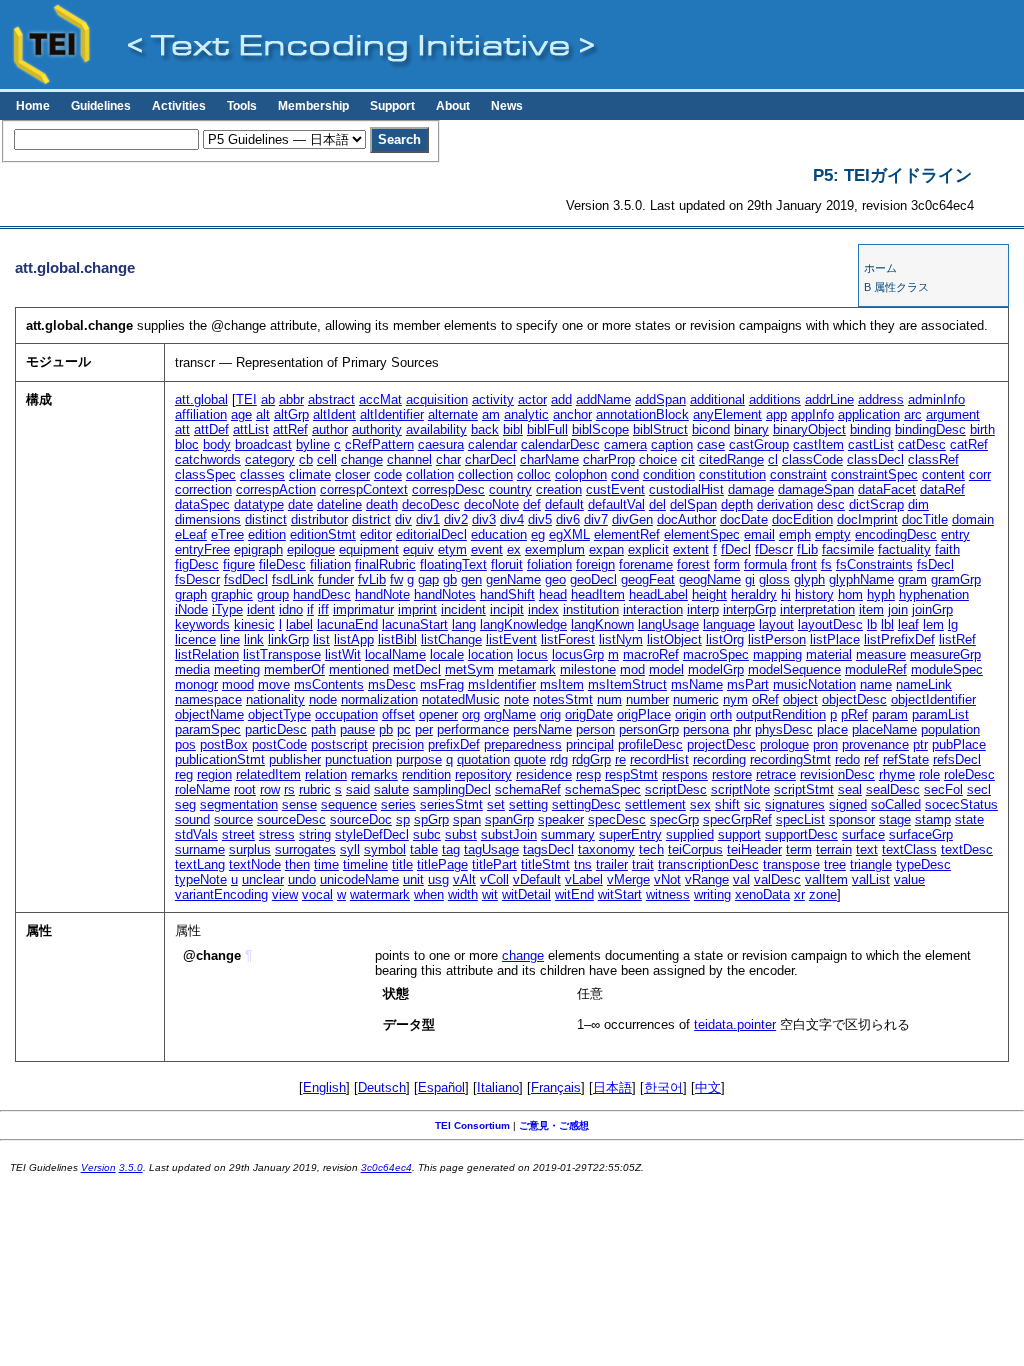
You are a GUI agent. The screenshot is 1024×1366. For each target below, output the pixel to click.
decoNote (491, 504)
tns (583, 864)
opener (438, 714)
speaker (561, 819)
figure (239, 564)
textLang (200, 864)
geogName (710, 579)
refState (906, 759)
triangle (871, 864)
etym (452, 549)
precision (398, 744)
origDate (589, 714)
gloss (774, 579)
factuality (904, 549)
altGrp (291, 414)
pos (185, 744)
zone (823, 894)
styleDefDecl (372, 834)
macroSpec (716, 654)
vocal (317, 894)
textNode (255, 864)
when (429, 894)
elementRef (627, 534)
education (499, 534)
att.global (201, 399)
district (371, 519)
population (950, 729)
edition (267, 534)
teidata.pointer (735, 1024)
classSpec (205, 474)
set (496, 804)
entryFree (202, 549)
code (388, 474)
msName (697, 684)
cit (688, 459)
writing (712, 894)
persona (706, 729)
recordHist (659, 759)
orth (721, 714)
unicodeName (359, 879)
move (274, 684)
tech (651, 849)
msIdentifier (502, 684)
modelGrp (716, 669)
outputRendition (781, 714)
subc (427, 834)
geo (555, 579)
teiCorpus (695, 849)
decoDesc (431, 504)
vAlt (464, 879)
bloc (187, 444)
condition (669, 474)
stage (895, 819)
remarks (374, 774)
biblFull (547, 429)
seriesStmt (451, 804)
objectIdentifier (933, 699)
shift (727, 804)
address (881, 399)
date (300, 504)
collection (485, 474)
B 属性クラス (896, 287)
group (273, 594)
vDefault (537, 879)
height (709, 594)
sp (403, 819)
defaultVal (616, 504)
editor (376, 534)
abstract (331, 399)
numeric (696, 699)
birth (982, 429)
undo (302, 879)
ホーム (880, 268)
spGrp (431, 819)
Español (441, 1087)
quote (530, 759)
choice (658, 459)
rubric (315, 789)
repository (483, 774)
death (382, 504)
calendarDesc (560, 444)
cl (773, 459)
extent (691, 549)
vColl (494, 879)
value (909, 879)
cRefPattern (379, 444)
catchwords (208, 459)
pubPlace (959, 744)
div (403, 519)
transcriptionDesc (708, 864)
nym (735, 699)
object (800, 699)
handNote (382, 594)
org (471, 714)
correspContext (364, 489)
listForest (568, 639)
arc (913, 414)
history (814, 594)
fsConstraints (874, 564)
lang (464, 624)
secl (979, 789)
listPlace (835, 639)
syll (350, 849)
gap (428, 579)
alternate (453, 414)
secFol (943, 789)
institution (591, 609)
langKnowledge (523, 624)
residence (544, 774)
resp (588, 774)
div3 (484, 519)
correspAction (276, 489)
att (182, 429)
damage (751, 489)
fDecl (736, 549)
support (739, 834)
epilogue (311, 549)
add (561, 399)
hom (850, 594)
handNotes (445, 594)
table (424, 849)
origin (690, 714)
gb (450, 579)
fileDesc (282, 564)
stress (277, 834)
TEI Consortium (472, 1125)
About (453, 106)
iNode (191, 609)
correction (203, 489)
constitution (732, 474)
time (326, 864)
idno (291, 609)
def (532, 504)
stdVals (196, 834)
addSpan (660, 399)
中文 (708, 1087)
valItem (826, 879)
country (510, 489)
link (254, 639)
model (666, 669)
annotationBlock (642, 414)
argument (953, 414)
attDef (211, 429)
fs (826, 564)
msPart (748, 684)
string (315, 834)
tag (451, 849)
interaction (653, 609)
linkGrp (288, 639)
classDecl (875, 459)
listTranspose (282, 654)
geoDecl (593, 579)
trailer (612, 864)
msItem (562, 684)
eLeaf (191, 534)
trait (643, 864)
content (943, 474)
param (890, 714)
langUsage (668, 624)
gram (912, 579)
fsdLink (293, 579)
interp (703, 609)
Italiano (498, 1087)
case (711, 444)
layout (776, 624)
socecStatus (961, 804)
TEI (246, 399)
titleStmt (545, 864)
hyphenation (934, 594)
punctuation (358, 759)
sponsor (852, 819)
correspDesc (448, 489)
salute (391, 789)
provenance (875, 744)
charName (549, 459)
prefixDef (454, 744)
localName (395, 654)
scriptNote (740, 789)
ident (261, 609)
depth (737, 504)
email (759, 534)
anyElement (727, 414)
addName (603, 399)
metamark (527, 669)
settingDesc (586, 804)
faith (947, 549)
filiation (330, 564)
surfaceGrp (921, 834)
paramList (940, 714)
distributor (319, 519)
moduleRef (876, 669)
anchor (572, 414)
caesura (441, 444)
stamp (933, 819)
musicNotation (814, 684)
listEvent (511, 639)
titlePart (494, 864)
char (448, 459)
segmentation (239, 804)
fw (396, 579)
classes (262, 474)
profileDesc (650, 744)
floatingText (453, 564)
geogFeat (648, 579)
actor (532, 399)
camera (625, 444)
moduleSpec (947, 669)
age (241, 414)
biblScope (600, 429)
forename (646, 564)
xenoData (762, 894)
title (402, 864)
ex (514, 549)
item (871, 609)
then (297, 864)
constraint (798, 474)
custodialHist (686, 489)
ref (871, 759)
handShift (507, 594)
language (729, 624)
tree (835, 864)
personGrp (649, 729)
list (321, 639)
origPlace (644, 714)
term (799, 849)
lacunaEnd (347, 624)
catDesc (922, 444)
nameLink (924, 684)
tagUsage (491, 849)
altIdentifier (392, 414)
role (929, 774)
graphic (232, 594)
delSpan (693, 504)
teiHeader (754, 849)
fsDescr (197, 579)
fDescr (774, 549)
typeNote (201, 879)
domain (973, 519)
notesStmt (563, 699)
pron (825, 744)
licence (195, 639)
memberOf (294, 669)
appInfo (812, 414)
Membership (313, 106)
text (867, 849)
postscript (339, 744)
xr (799, 894)
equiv (418, 549)
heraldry (754, 594)
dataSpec (202, 504)
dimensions (208, 519)
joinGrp (932, 609)
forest (693, 564)
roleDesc (969, 774)
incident (463, 609)
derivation (785, 504)
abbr (291, 399)
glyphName (861, 579)
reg (184, 774)
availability (436, 429)
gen (471, 579)
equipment (369, 549)
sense (299, 804)
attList (251, 429)
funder (336, 579)
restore (732, 774)
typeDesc (923, 864)
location (490, 654)
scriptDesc (676, 789)
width (463, 894)
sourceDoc (361, 819)
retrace (776, 774)
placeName (884, 729)
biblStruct (660, 429)
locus (532, 654)
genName (513, 579)
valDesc (777, 879)
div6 (568, 519)
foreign (595, 564)
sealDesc (893, 789)
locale (447, 654)
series (398, 804)
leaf (908, 624)
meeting (237, 669)
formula (765, 564)
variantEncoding (221, 894)
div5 (540, 519)
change (362, 459)
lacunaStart (415, 624)
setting (528, 804)
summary (568, 834)
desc (831, 504)
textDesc (967, 849)
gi (750, 579)
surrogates (305, 849)
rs (289, 789)
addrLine (829, 399)
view (285, 894)
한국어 (663, 1087)
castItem (818, 444)
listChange (451, 639)
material (829, 654)
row (270, 789)
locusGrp (578, 654)
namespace (208, 699)
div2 (456, 519)
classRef (933, 459)
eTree (227, 534)
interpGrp (749, 609)
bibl (513, 429)
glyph (809, 579)
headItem (598, 594)
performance (473, 729)
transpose (791, 864)
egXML (569, 534)
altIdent (334, 414)
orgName (510, 714)
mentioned (359, 669)
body (217, 444)
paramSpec (208, 729)
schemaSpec (603, 789)
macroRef (651, 654)
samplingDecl (452, 789)
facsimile (848, 549)
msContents (329, 684)
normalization (379, 699)
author (330, 429)
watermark (380, 894)
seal (850, 789)
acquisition (437, 399)
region (214, 774)
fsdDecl (246, 579)
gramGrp (956, 579)
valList (871, 879)
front (804, 564)
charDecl (490, 459)
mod (632, 669)
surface (863, 834)
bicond (711, 429)
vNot (667, 879)
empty (833, 534)
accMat (380, 399)
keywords (202, 624)
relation (326, 774)
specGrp (674, 819)
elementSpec (702, 534)
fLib (807, 549)
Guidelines (101, 106)
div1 (428, 519)
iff (323, 609)
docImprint (867, 519)
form (727, 564)
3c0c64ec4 (386, 1167)
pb (386, 729)
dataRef (942, 489)
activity (493, 399)
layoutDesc (830, 624)
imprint (417, 609)
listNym (621, 639)
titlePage (442, 864)
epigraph (258, 549)
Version (98, 1167)
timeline (365, 864)
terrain (834, 849)
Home (33, 106)
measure (881, 654)
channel (409, 459)
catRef (969, 444)
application (869, 414)
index (543, 609)
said (358, 789)
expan (606, 549)
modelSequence (794, 669)
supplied (690, 834)
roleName (202, 789)
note (516, 699)
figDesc (197, 564)
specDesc (617, 819)
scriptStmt (804, 789)
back (485, 429)
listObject (674, 639)
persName (542, 729)
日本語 (612, 1087)
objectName (209, 714)
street (238, 834)
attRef (290, 429)
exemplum (555, 549)
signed (848, 804)
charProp (609, 459)
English (324, 1087)
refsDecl (957, 759)
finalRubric (385, 564)
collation (430, 474)
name (876, 684)
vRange (707, 879)
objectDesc (854, 699)
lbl (887, 624)
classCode (812, 459)
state (969, 819)
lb (872, 624)
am (491, 414)
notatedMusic (461, 699)
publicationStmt (220, 759)
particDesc (276, 729)
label (299, 624)
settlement (655, 804)
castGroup (759, 444)
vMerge (628, 879)
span (467, 819)
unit (413, 879)
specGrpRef (737, 819)
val (741, 879)
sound (192, 819)
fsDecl (935, 564)
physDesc (784, 729)
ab (268, 399)
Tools (242, 106)
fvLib (372, 579)
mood (238, 684)
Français (556, 1087)
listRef (957, 639)
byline (313, 444)
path (323, 729)
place (832, 729)
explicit (648, 549)
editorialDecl (431, 534)
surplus (250, 849)
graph (191, 594)
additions (775, 399)
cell (327, 459)
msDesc (392, 684)
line (230, 639)
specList (800, 819)
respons (685, 774)
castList (871, 444)
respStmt (631, 774)
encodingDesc (896, 534)
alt (263, 414)
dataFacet (887, 489)
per (424, 729)
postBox (224, 744)
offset (398, 714)
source (233, 819)
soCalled (896, 804)
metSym (469, 669)
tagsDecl (548, 849)
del (657, 504)
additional (717, 399)
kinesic (254, 624)
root (245, 789)
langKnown (602, 624)
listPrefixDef (899, 639)
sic (752, 804)
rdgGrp (591, 759)
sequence (349, 804)
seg (185, 804)
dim (918, 504)
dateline (339, 504)
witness (668, 894)
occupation (346, 714)
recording (719, 759)
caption (672, 444)
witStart (620, 894)
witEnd (574, 894)
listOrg (725, 639)
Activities (179, 106)
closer (352, 474)
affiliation (201, 414)
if (310, 609)
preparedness (523, 744)
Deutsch (382, 1087)
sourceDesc (291, 819)
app (776, 414)
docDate (744, 519)
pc (404, 729)
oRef (765, 699)
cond (625, 474)
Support (392, 106)
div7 (596, 519)
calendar (492, 444)
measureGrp (945, 654)
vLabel (584, 879)
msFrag (442, 684)
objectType (279, 714)
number (647, 699)
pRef (854, 714)
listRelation (207, 654)
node (323, 699)
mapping (777, 654)
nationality (275, 699)
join (898, 609)
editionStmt (323, 534)
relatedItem (268, 774)
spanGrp (509, 819)
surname (200, 849)
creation (559, 489)
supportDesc (801, 834)
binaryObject (809, 429)
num (609, 699)
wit (490, 894)
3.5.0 (131, 1167)
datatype (259, 504)
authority (377, 429)
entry (955, 534)
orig (550, 714)
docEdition (802, 519)
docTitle (925, 519)
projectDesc (721, 744)
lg (953, 624)
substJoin (509, 834)
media (192, 669)
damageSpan (816, 489)
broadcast (263, 444)
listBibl (397, 639)
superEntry (630, 834)
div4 (512, 519)
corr (980, 474)
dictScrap (876, 504)
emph (795, 534)
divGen (632, 519)
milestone (588, 669)
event (487, 549)
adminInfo (936, 399)
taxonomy (606, 849)
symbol (385, 849)
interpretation (817, 609)
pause (357, 729)
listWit (343, 654)
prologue (784, 744)
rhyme (897, 774)
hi (786, 594)
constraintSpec (874, 474)
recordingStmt (790, 759)
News (507, 106)
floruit (507, 564)
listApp (354, 639)
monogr (196, 684)
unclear (263, 879)
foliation (549, 564)
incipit (507, 609)
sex (700, 804)
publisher (295, 759)
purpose (419, 759)
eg (538, 534)
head (553, 594)
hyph (881, 594)
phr (742, 729)
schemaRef (528, 789)
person (595, 729)
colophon (581, 474)
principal (590, 744)
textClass (909, 849)
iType (227, 609)
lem (933, 624)
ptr (920, 744)
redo (847, 759)
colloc (534, 474)
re (620, 759)
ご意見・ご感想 (554, 1125)
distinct (266, 519)
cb (306, 459)
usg (438, 879)
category (270, 459)
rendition (426, 774)
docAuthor (686, 519)
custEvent (615, 489)
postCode (279, 744)
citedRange (731, 459)
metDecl (417, 669)
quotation (483, 759)
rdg (559, 759)
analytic (526, 414)
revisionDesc (837, 774)
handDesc (322, 594)
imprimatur (363, 609)
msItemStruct (627, 684)
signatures (795, 804)
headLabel (658, 594)
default (564, 504)
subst (461, 834)
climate (310, 474)
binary (751, 429)
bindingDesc (930, 429)
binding (870, 429)
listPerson (777, 639)
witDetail (526, 894)
